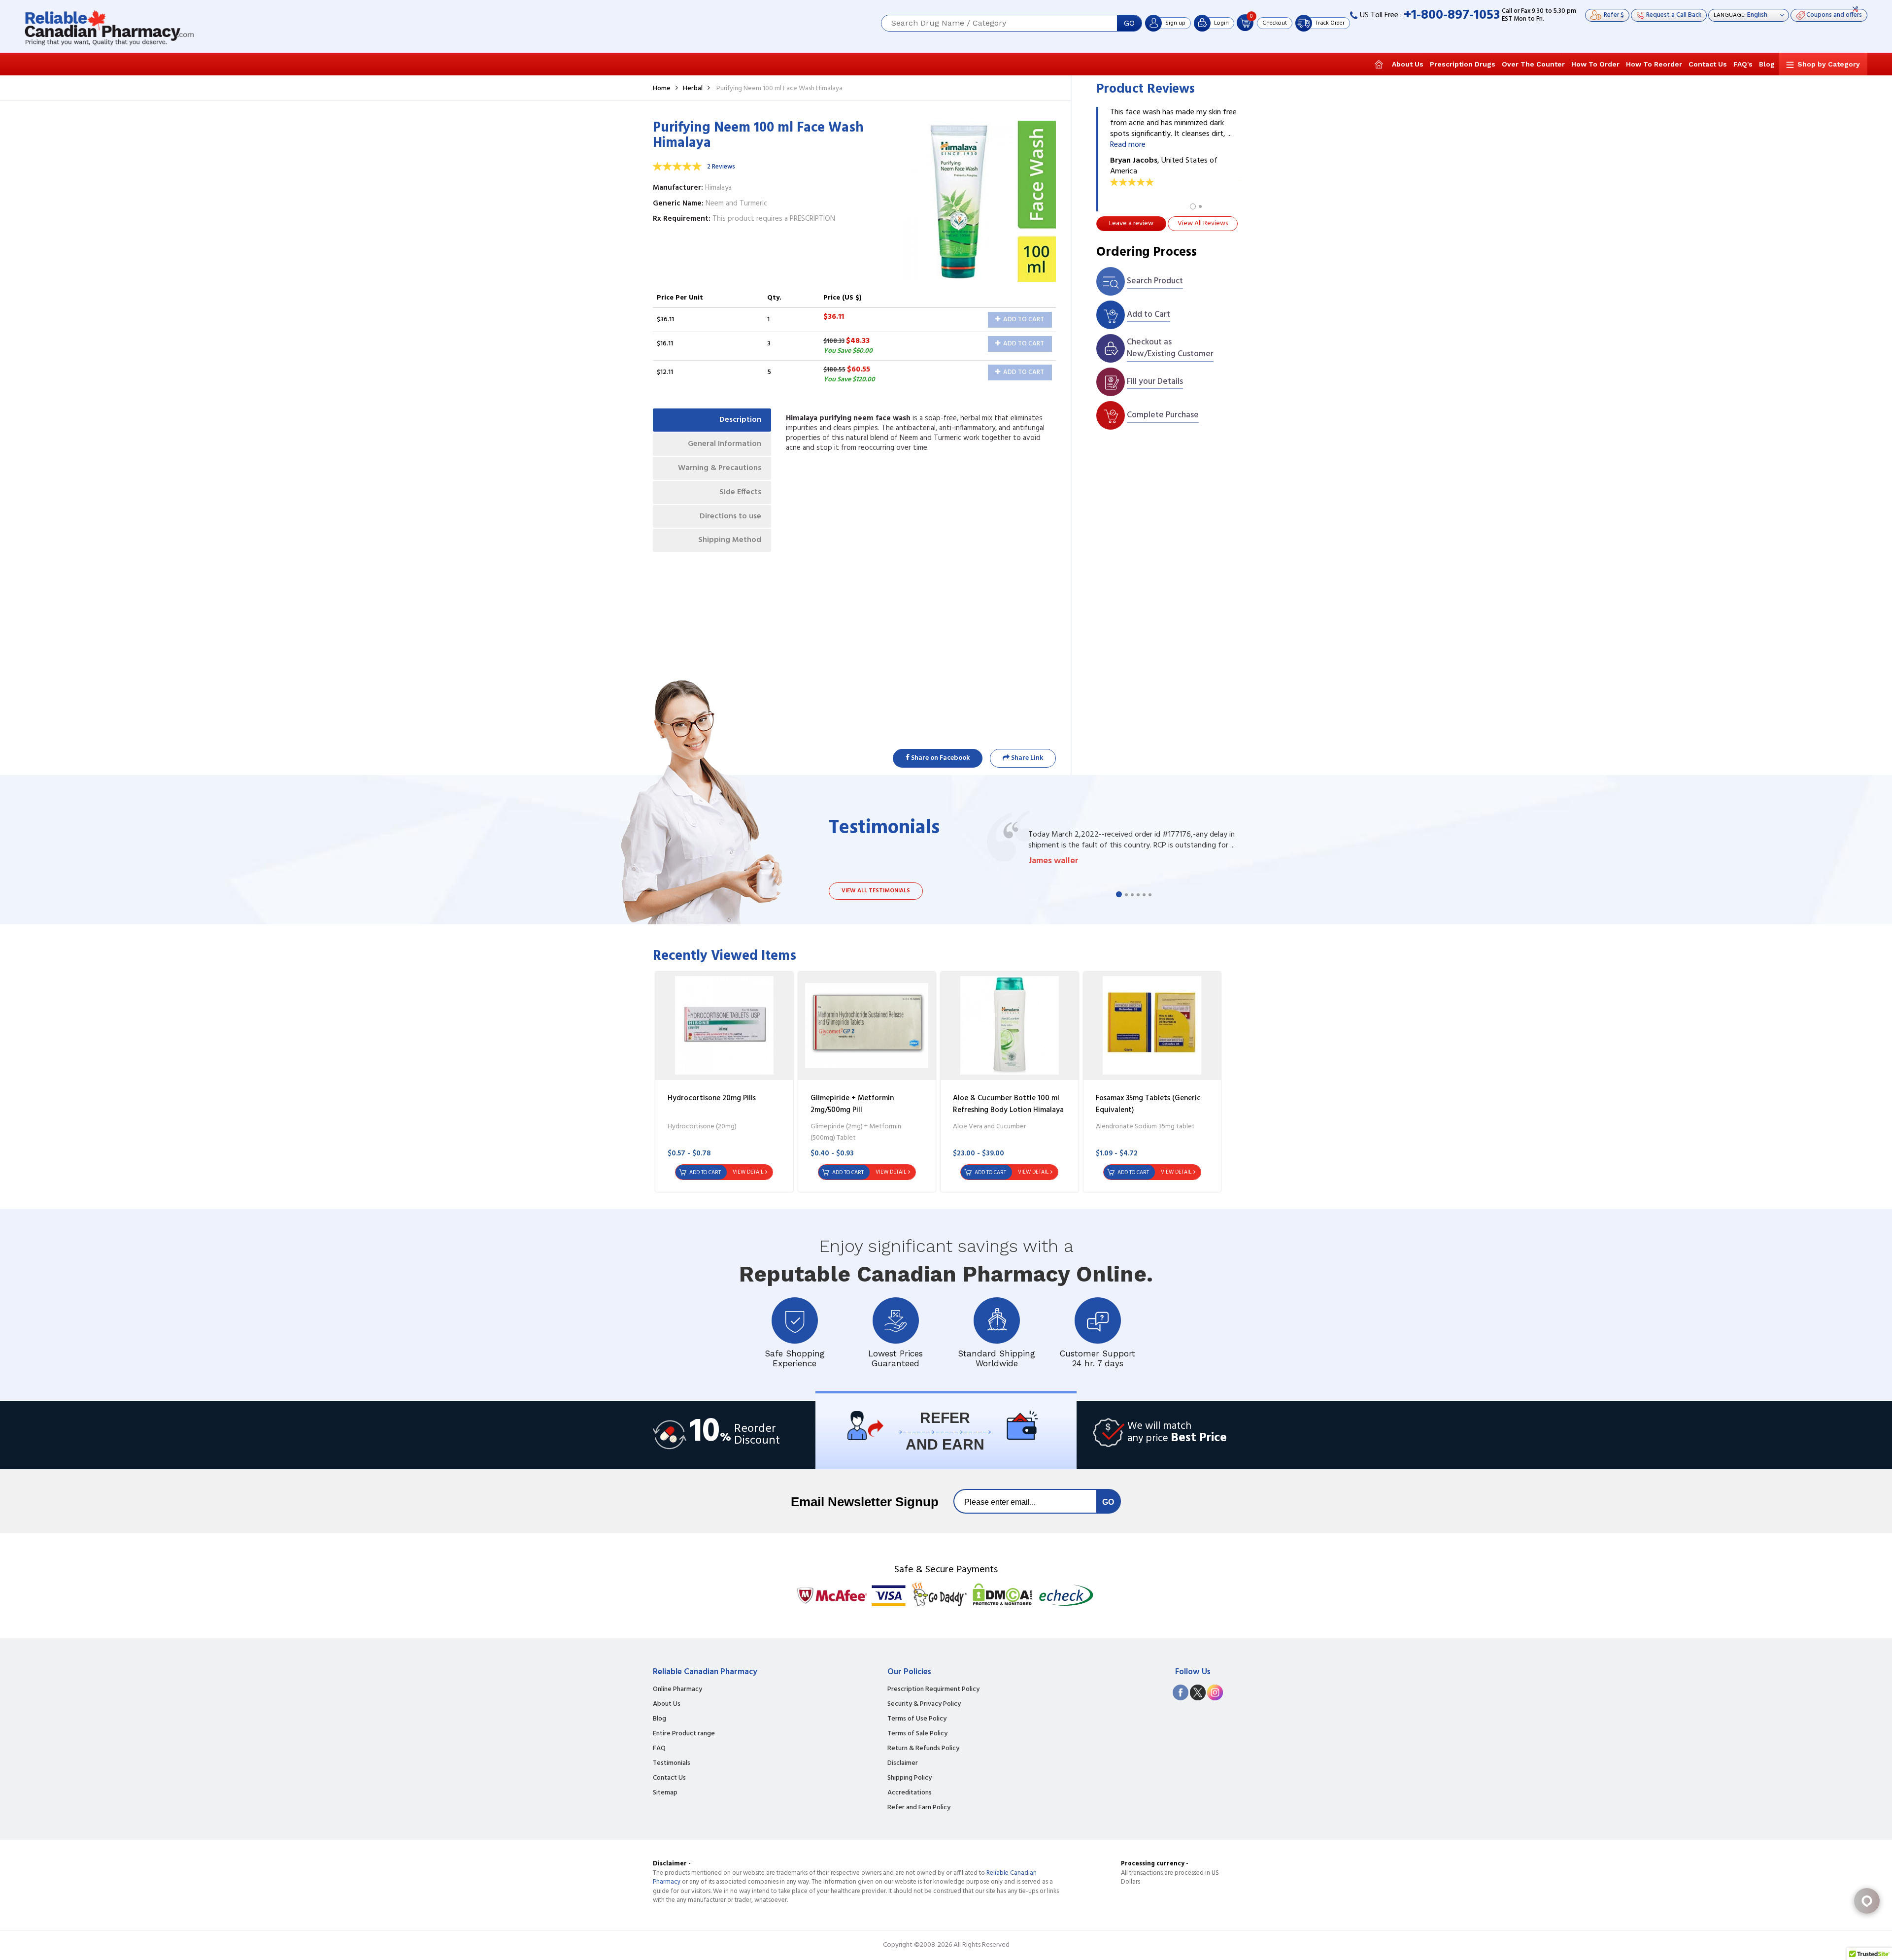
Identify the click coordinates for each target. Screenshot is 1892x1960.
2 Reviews (721, 167)
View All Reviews (1203, 223)
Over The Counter (1533, 64)
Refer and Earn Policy (919, 1808)
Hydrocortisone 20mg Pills (712, 1098)
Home (662, 88)
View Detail (748, 1172)
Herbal (693, 88)
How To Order (1595, 64)
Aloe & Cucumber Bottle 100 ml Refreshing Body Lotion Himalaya (1008, 1104)
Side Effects (740, 492)
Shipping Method (730, 540)
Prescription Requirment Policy (933, 1690)
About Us (1408, 64)
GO (1129, 23)
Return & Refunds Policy (923, 1749)
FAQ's (1743, 64)
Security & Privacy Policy (924, 1704)
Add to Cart (1023, 320)
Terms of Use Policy (917, 1719)
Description (740, 420)
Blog (1767, 64)
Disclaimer (903, 1763)
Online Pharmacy (677, 1690)
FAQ (659, 1749)
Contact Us (1708, 64)
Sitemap (665, 1793)
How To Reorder (1654, 64)
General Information (725, 444)
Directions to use (730, 516)
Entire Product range (684, 1734)
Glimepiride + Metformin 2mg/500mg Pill (852, 1104)
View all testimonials (876, 891)
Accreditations (910, 1793)
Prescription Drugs (1463, 64)
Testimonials (672, 1763)
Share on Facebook (940, 758)
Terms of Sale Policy (917, 1734)
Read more (1128, 145)
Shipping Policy (910, 1778)
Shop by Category (1829, 64)
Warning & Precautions (720, 468)
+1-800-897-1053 (1452, 16)
